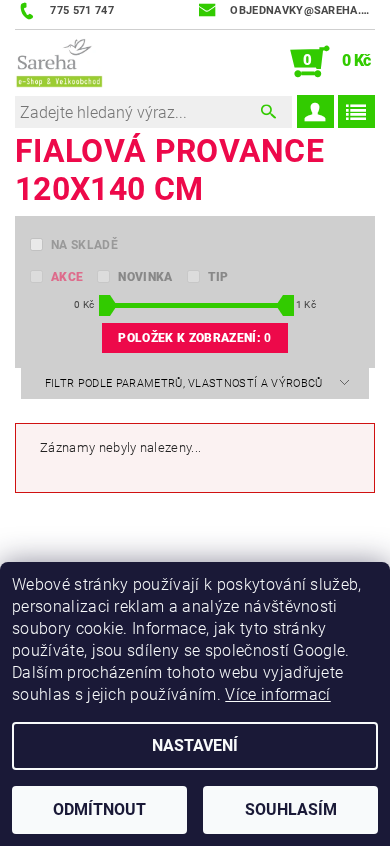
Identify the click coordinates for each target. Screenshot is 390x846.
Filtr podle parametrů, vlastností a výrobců (185, 383)
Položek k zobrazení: (194, 338)
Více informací (277, 694)
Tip (218, 277)
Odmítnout (99, 809)
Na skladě (84, 245)
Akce (67, 277)
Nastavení (195, 745)
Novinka (145, 277)
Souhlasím (291, 809)
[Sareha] (59, 62)
